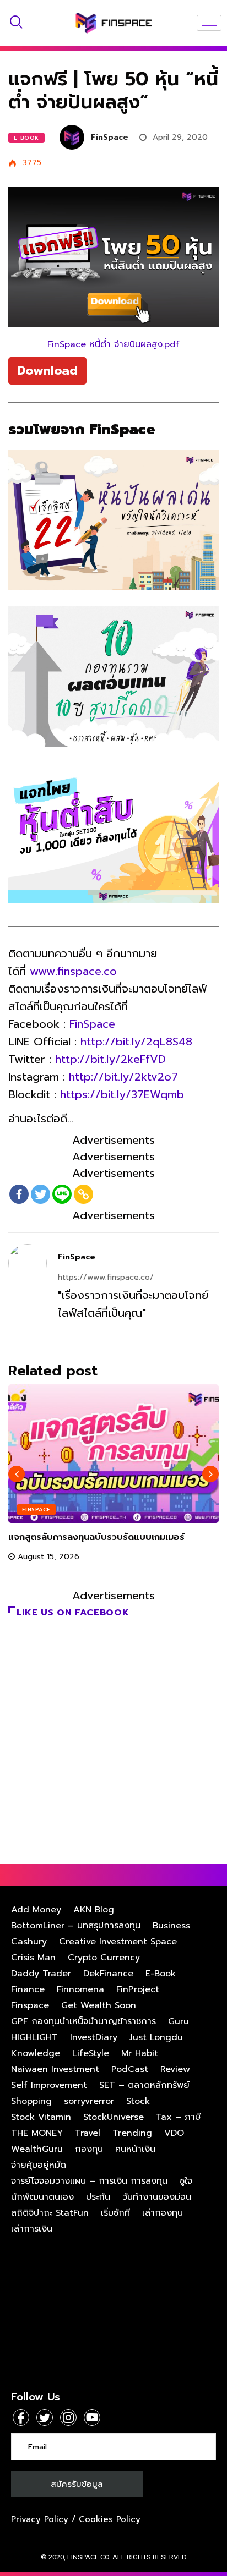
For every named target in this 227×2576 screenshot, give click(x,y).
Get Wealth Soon (99, 2005)
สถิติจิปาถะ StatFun (50, 2213)
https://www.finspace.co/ (106, 1277)
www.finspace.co (73, 971)
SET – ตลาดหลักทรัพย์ (144, 2085)
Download (47, 371)
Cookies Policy (110, 2519)
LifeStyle (91, 2053)
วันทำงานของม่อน (157, 2197)
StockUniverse (113, 2117)
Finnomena (80, 1989)
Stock (138, 2101)
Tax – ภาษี (179, 2117)
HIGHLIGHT (34, 2037)
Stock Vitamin (41, 2117)
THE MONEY (37, 2133)
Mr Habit (140, 2053)
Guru (179, 2021)
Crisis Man (33, 1958)
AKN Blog (94, 1910)
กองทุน (89, 2149)
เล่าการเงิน (32, 2229)
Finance (28, 1989)
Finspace (36, 1509)
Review (175, 2069)
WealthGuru (37, 2149)
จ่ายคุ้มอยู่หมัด (39, 2165)
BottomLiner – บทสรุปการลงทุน (76, 1926)
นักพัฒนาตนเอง (42, 2197)
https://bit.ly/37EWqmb (122, 1094)
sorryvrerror (89, 2101)
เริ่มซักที (115, 2213)
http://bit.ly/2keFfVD (110, 1059)
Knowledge (36, 2053)
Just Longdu (156, 2037)
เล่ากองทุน (163, 2213)
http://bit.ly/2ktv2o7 (123, 1077)
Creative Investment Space (118, 1942)
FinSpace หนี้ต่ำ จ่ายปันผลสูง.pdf (113, 344)
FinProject (138, 1989)
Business (171, 1926)
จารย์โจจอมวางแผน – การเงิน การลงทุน (89, 2181)
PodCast (130, 2069)
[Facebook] (19, 1194)
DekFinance (108, 1974)
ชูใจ (186, 2181)
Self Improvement (49, 2085)
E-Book (26, 138)
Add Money (36, 1910)
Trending (132, 2133)
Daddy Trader (41, 1974)
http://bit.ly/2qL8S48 (136, 1042)
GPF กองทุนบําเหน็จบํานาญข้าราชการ (83, 2021)
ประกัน (98, 2197)
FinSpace (110, 137)
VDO (174, 2133)
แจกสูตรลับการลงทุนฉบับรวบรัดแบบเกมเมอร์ (96, 1537)
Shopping (31, 2101)
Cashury (29, 1942)
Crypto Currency (104, 1958)
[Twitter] (40, 1194)
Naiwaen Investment (55, 2069)
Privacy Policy (40, 2519)
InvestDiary (94, 2037)
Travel (88, 2133)
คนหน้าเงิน (135, 2149)
